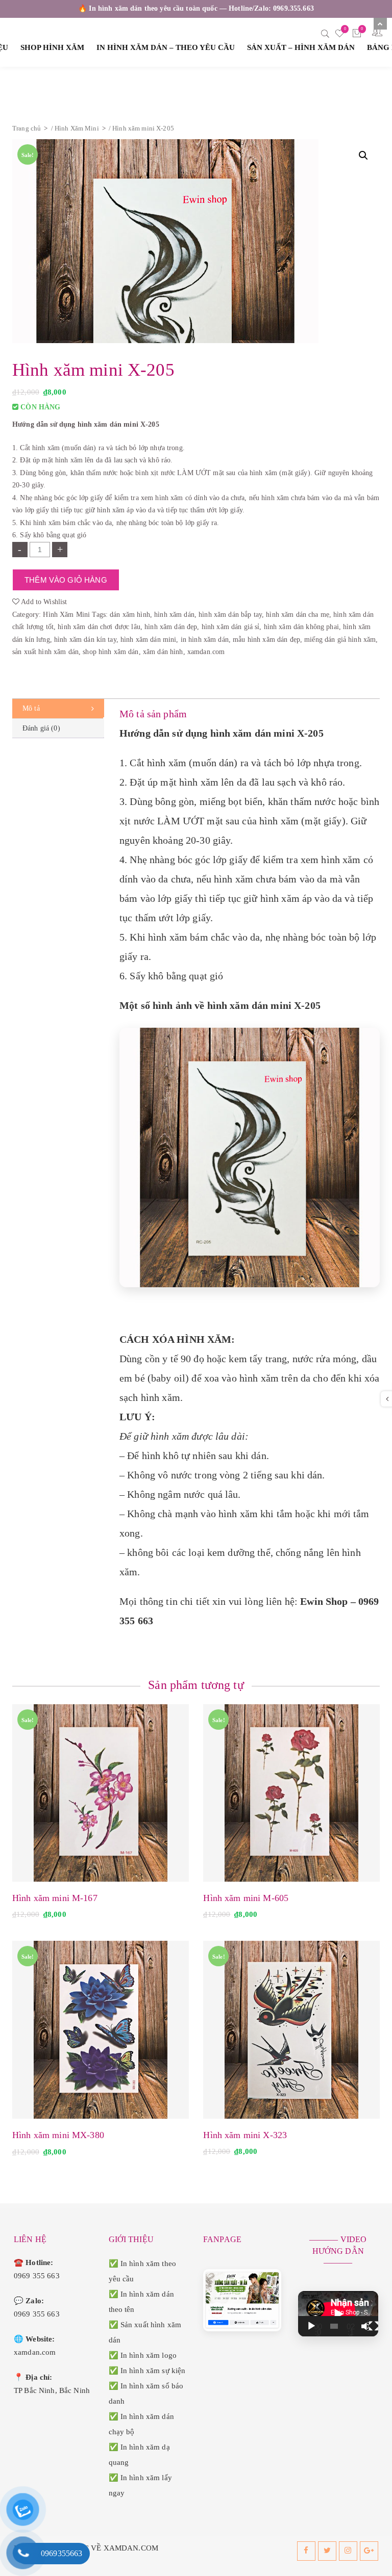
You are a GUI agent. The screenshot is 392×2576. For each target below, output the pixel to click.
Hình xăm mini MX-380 (58, 2135)
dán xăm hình (130, 615)
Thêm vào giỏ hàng (66, 580)
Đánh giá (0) (41, 728)
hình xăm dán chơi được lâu (99, 627)
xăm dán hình (163, 652)
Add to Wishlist (43, 602)
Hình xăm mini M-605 (246, 1898)
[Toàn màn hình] (374, 2326)
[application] (338, 2314)
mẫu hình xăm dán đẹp (266, 640)
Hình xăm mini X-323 (245, 2135)
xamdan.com (206, 652)
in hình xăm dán (205, 640)
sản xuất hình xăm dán (45, 652)
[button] (363, 155)
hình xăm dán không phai (301, 627)
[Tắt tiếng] (365, 2326)
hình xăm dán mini (148, 640)
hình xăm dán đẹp (171, 627)
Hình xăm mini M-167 (55, 1898)
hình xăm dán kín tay (85, 640)
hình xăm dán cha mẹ (298, 615)
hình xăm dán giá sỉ (231, 627)
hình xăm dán (174, 615)
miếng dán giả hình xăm (340, 640)
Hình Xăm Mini (77, 128)
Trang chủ (27, 128)
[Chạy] (311, 2326)
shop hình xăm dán (111, 652)
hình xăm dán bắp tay (230, 615)
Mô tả (31, 708)
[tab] (58, 709)
